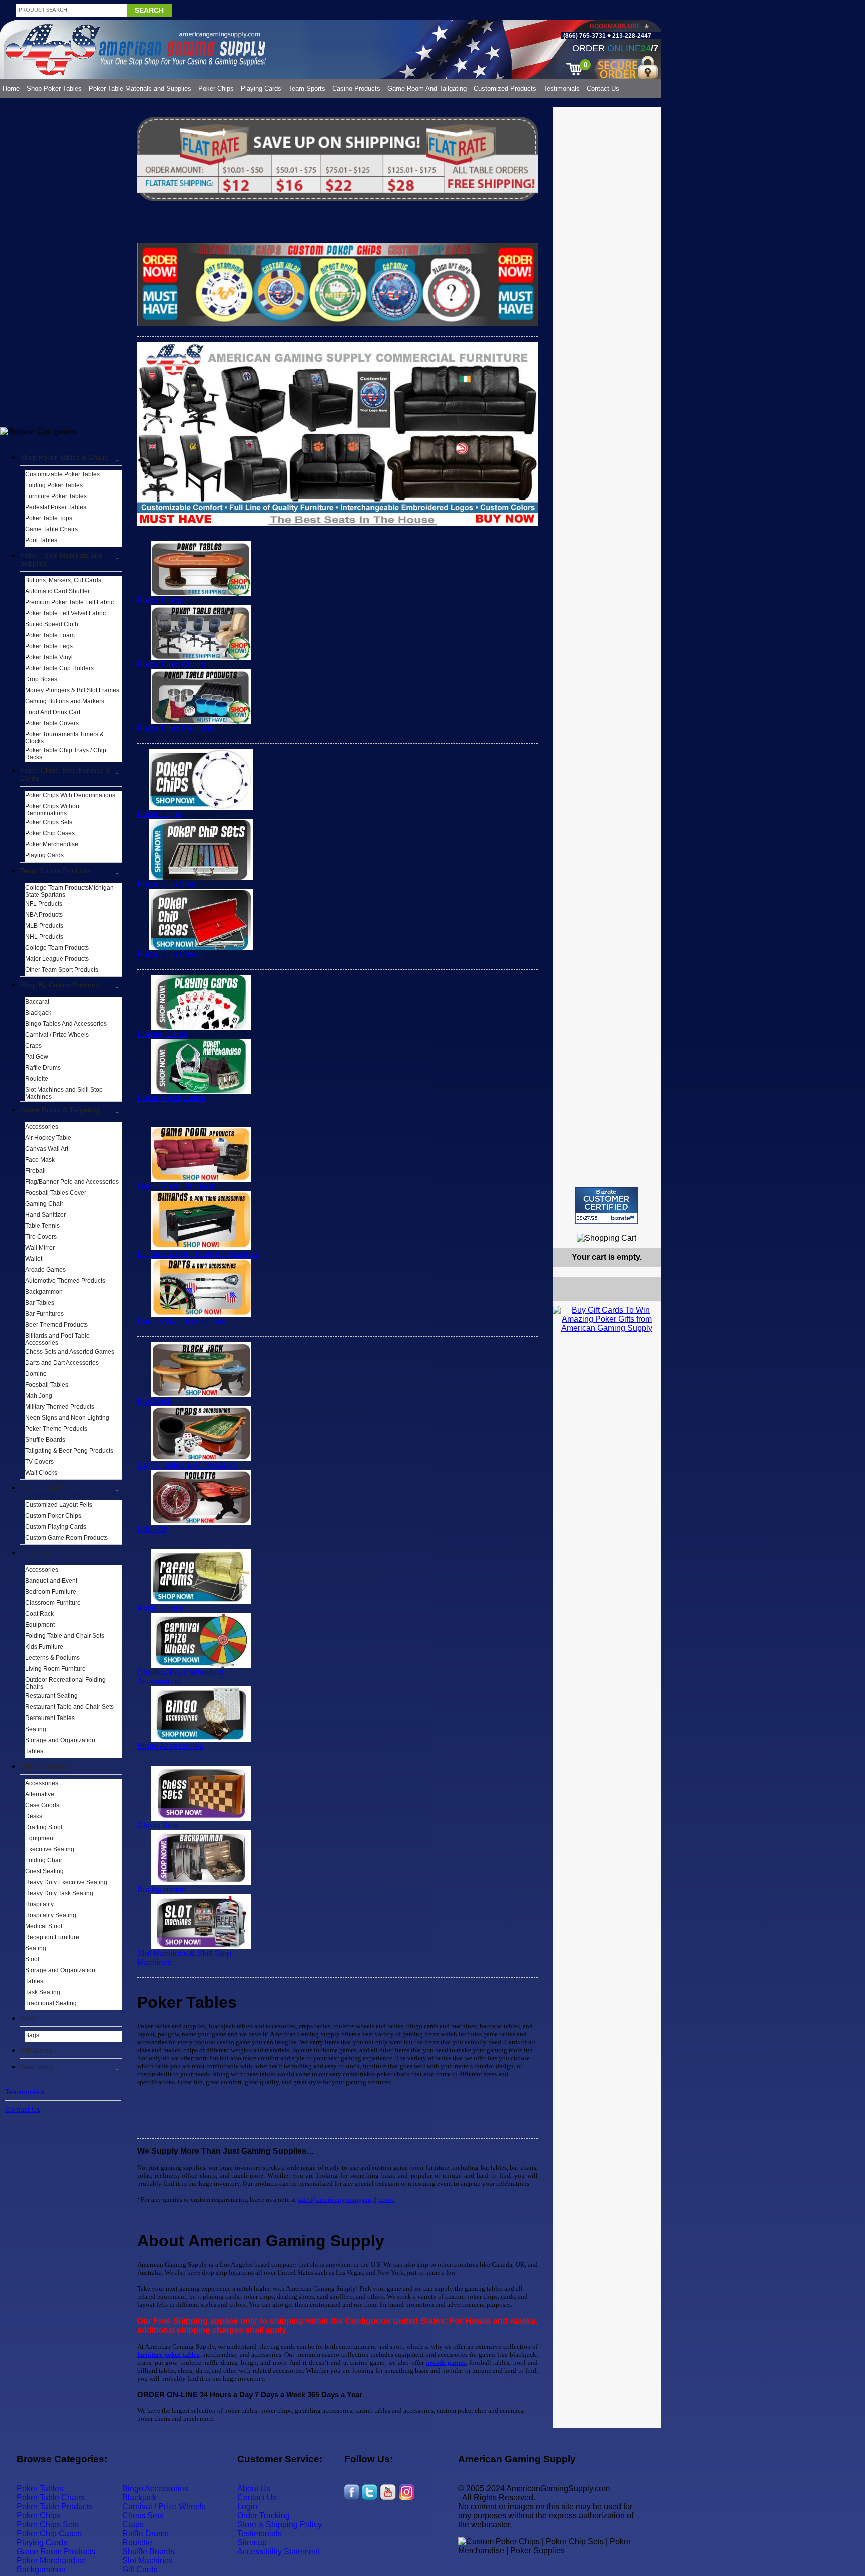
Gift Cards (36, 2050)
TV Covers (39, 1462)
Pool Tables (41, 540)
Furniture (35, 1553)
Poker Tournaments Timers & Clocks (64, 738)
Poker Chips (216, 88)
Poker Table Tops (49, 518)
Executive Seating (50, 1849)
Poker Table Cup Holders (59, 668)
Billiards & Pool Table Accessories (198, 1254)
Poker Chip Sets (166, 884)
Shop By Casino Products (60, 985)
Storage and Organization (60, 1740)
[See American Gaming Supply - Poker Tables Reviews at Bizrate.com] (606, 1205)
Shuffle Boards (45, 1440)
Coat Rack (39, 1614)
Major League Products (57, 959)
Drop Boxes (41, 679)
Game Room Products (176, 1186)
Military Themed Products (60, 1407)
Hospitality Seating (51, 1915)
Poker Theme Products (56, 1429)
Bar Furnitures (44, 1314)
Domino (36, 1374)
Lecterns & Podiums (52, 1658)
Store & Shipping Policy (280, 2525)
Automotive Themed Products (65, 1281)
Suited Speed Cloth (52, 624)
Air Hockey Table (48, 1138)
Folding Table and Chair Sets (65, 1636)
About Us (254, 2489)
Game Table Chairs (51, 529)
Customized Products (505, 88)
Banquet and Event (51, 1581)
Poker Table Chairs (171, 665)
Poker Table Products (175, 729)
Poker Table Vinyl (49, 657)
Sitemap (252, 2543)
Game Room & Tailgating (60, 1110)
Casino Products (356, 88)
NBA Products (44, 915)
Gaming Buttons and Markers (65, 701)
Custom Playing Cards (56, 1527)
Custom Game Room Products (66, 1538)
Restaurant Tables (50, 1718)
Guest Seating (44, 1871)
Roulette (37, 1079)
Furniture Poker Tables (56, 496)
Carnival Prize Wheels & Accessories (181, 1677)
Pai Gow (37, 1057)
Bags (32, 2035)
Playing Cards (261, 88)
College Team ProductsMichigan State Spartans (69, 891)
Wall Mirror (40, 1248)
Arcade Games (45, 1270)
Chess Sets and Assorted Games (70, 1352)
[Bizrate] (647, 1228)
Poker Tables (160, 601)
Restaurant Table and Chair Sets (69, 1707)
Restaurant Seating (51, 1696)
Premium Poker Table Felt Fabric (69, 602)
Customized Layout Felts (59, 1505)
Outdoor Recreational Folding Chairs (65, 1683)
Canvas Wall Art (47, 1149)
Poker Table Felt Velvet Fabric (65, 613)
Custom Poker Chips (53, 1516)
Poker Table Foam (50, 635)
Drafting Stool (44, 1827)
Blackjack (38, 1013)
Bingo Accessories (170, 1746)
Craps (33, 1046)
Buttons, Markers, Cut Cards (63, 580)
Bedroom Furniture (51, 1592)
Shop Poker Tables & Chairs (64, 457)
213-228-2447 (631, 36)
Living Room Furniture (55, 1669)
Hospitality (39, 1904)
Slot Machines (147, 2561)
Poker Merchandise (52, 844)
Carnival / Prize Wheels (57, 1035)
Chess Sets (158, 1825)
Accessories (42, 1127)
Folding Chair (44, 1860)
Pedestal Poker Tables (56, 507)
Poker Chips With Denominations (70, 795)
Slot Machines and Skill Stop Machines (64, 1093)
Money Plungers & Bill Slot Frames (72, 690)
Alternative (40, 1794)
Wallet (34, 1259)
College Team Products (57, 948)
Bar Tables (40, 1303)
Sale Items (37, 2067)
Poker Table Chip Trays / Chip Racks (66, 754)
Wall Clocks (41, 1473)
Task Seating (43, 1992)
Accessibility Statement (279, 2552)
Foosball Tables (47, 1385)
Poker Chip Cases (50, 833)
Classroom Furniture (53, 1603)
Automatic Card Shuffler (57, 591)
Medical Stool (44, 1926)
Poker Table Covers (52, 723)
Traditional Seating (51, 2003)
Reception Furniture (52, 1937)
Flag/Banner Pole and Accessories (72, 1182)
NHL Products (44, 937)
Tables (34, 1751)
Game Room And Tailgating (427, 88)
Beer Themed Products (56, 1325)
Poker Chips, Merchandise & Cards (65, 774)
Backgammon (44, 1292)
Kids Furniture (44, 1647)
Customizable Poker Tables (62, 474)
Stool (32, 1959)
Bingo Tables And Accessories (66, 1024)
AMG (28, 2018)
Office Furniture (45, 1766)
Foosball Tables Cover (56, 1193)
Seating (36, 1729)
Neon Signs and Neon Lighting (67, 1418)
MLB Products (44, 926)
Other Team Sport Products (62, 970)
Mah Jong (39, 1396)
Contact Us (603, 88)
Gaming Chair (44, 1204)
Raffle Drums (43, 1068)
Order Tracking (264, 2516)
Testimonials (561, 88)
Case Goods (42, 1805)
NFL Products (44, 904)
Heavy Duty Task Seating (59, 1893)
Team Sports (307, 88)
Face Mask (40, 1160)
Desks (34, 1816)
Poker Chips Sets (49, 822)
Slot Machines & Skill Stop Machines (184, 1958)
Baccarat (37, 1002)
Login (247, 2507)
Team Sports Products (55, 871)
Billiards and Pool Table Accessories (57, 1339)
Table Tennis (42, 1226)
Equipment (40, 1625)
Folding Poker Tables (54, 485)
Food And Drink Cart (53, 712)
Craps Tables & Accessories (187, 1465)
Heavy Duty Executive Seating (66, 1882)
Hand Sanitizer (45, 1215)
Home (11, 88)
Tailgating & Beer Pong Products (69, 1451)
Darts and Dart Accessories (62, 1363)
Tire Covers (41, 1237)
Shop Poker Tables (54, 88)
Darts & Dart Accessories (181, 1322)
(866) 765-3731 (584, 36)
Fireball (35, 1171)
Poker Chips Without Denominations (53, 810)
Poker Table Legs (49, 646)
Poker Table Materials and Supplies (140, 88)
